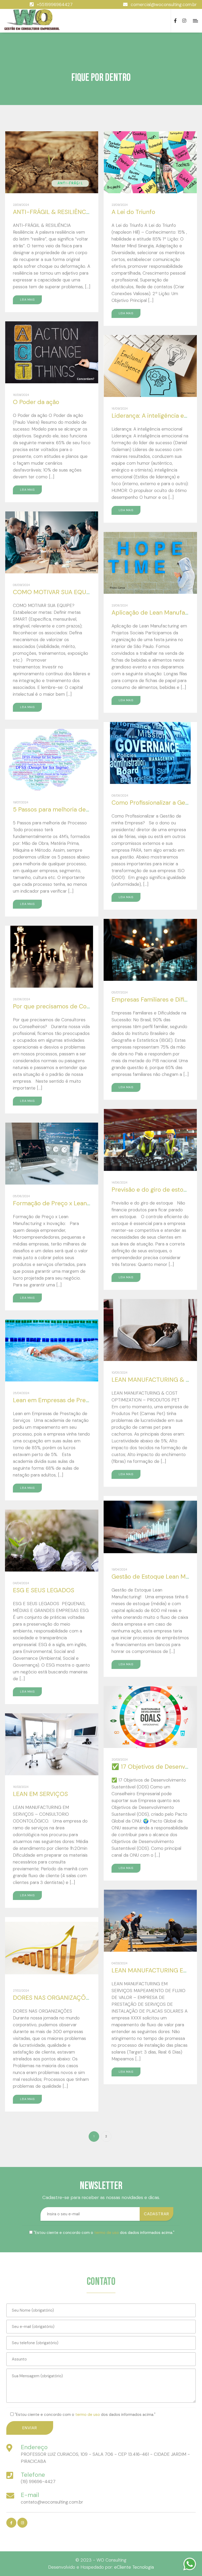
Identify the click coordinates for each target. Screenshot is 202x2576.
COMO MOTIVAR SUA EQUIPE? (55, 592)
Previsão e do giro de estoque (153, 1190)
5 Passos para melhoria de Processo (63, 809)
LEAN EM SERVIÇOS (40, 1794)
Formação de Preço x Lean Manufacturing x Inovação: (87, 1203)
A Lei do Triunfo (133, 212)
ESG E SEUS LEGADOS (44, 1590)
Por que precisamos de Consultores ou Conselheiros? (87, 1006)
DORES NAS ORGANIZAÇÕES (53, 1998)
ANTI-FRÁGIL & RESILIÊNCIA (52, 212)
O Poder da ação (36, 402)
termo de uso (107, 2233)
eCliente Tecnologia (134, 2567)
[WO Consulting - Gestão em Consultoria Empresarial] (32, 20)
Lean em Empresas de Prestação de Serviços (75, 1400)
